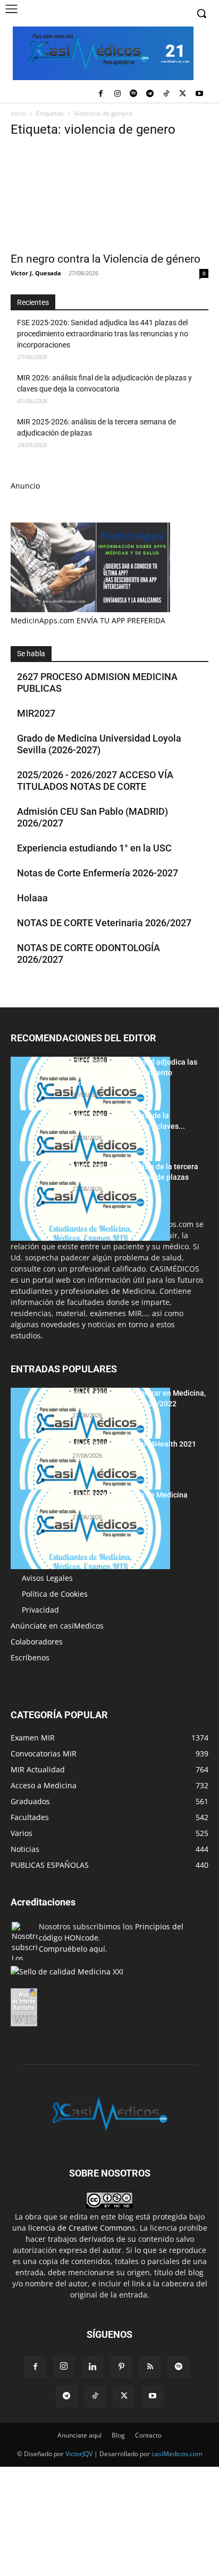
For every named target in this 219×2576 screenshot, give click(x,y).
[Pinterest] (121, 2367)
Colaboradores (37, 1642)
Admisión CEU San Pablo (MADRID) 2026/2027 (92, 817)
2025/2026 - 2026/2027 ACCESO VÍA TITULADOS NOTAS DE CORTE (95, 781)
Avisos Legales (47, 1578)
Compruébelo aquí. (73, 1949)
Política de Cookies (55, 1594)
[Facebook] (101, 94)
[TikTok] (167, 94)
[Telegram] (150, 94)
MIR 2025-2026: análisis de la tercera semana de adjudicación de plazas (96, 427)
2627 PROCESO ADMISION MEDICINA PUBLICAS (97, 682)
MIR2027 (36, 713)
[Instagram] (117, 94)
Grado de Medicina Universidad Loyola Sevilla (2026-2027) (99, 744)
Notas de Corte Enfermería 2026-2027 (98, 873)
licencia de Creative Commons (82, 2228)
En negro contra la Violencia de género (106, 259)
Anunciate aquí (79, 2435)
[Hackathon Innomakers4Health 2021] (90, 1478)
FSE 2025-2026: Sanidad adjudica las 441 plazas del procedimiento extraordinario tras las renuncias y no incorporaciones (103, 334)
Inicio (18, 113)
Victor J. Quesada (36, 273)
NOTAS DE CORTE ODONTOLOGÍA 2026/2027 (89, 954)
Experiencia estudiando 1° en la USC (94, 848)
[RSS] (150, 2367)
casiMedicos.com (177, 2454)
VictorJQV (80, 2454)
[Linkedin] (92, 2367)
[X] (183, 94)
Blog (118, 2435)
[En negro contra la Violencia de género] (109, 197)
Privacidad (40, 1610)
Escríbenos (30, 1657)
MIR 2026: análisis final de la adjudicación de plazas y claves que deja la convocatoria (104, 383)
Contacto (148, 2435)
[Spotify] (134, 94)
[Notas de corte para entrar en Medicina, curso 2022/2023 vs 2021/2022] (90, 1428)
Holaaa (32, 898)
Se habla (31, 654)
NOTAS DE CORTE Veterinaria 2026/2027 (104, 923)
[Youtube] (199, 94)
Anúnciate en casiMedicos (57, 1626)
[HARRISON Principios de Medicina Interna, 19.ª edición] (90, 1529)
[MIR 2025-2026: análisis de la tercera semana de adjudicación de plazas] (90, 1201)
